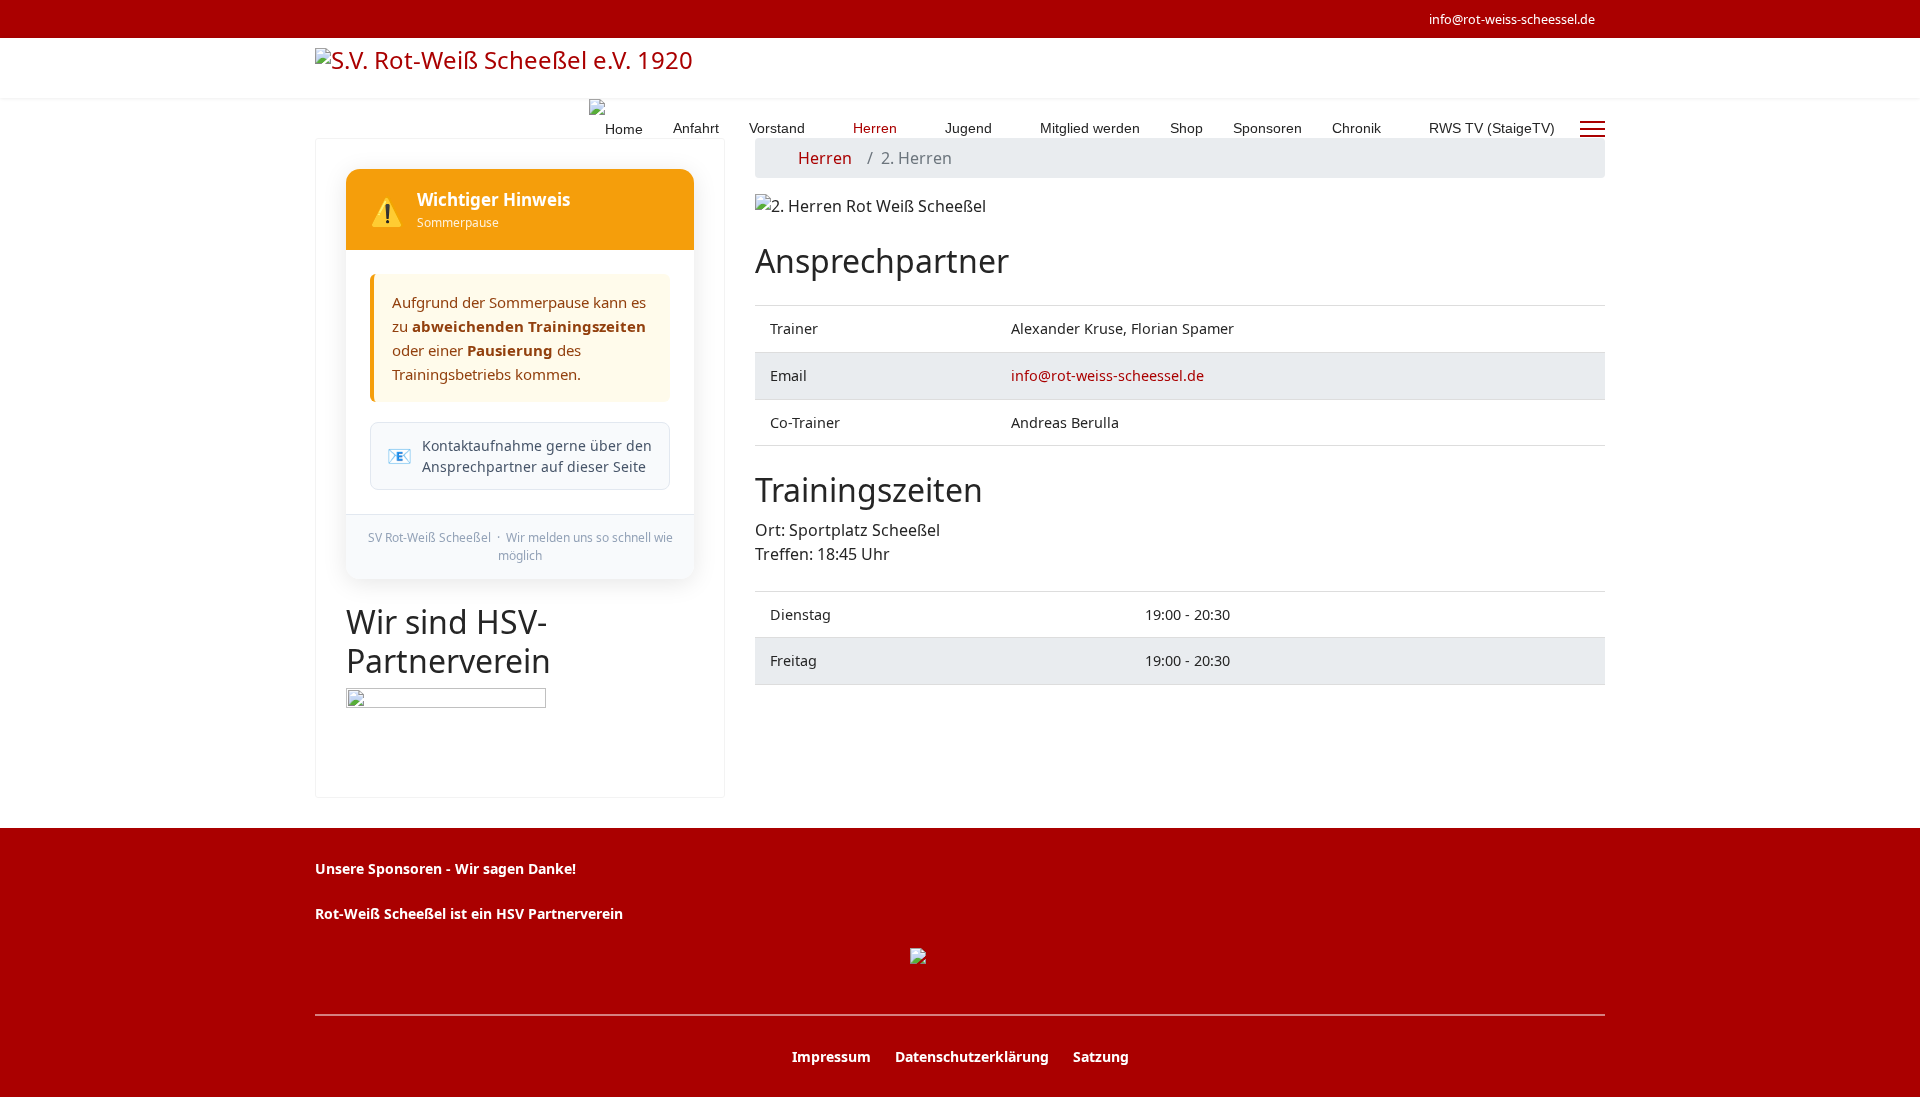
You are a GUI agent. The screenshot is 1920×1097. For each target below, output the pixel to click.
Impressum (831, 1056)
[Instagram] (382, 18)
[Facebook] (320, 18)
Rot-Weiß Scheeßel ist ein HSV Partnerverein (469, 913)
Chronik (1356, 128)
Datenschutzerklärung (972, 1056)
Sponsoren (1267, 128)
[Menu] (1592, 129)
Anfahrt (696, 128)
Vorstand (777, 128)
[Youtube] (351, 18)
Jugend (968, 128)
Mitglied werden (1090, 128)
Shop (1186, 128)
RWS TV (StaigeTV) (1492, 128)
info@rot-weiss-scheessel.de (1512, 19)
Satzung (1101, 1056)
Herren (875, 128)
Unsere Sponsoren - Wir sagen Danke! (445, 868)
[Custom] (413, 18)
